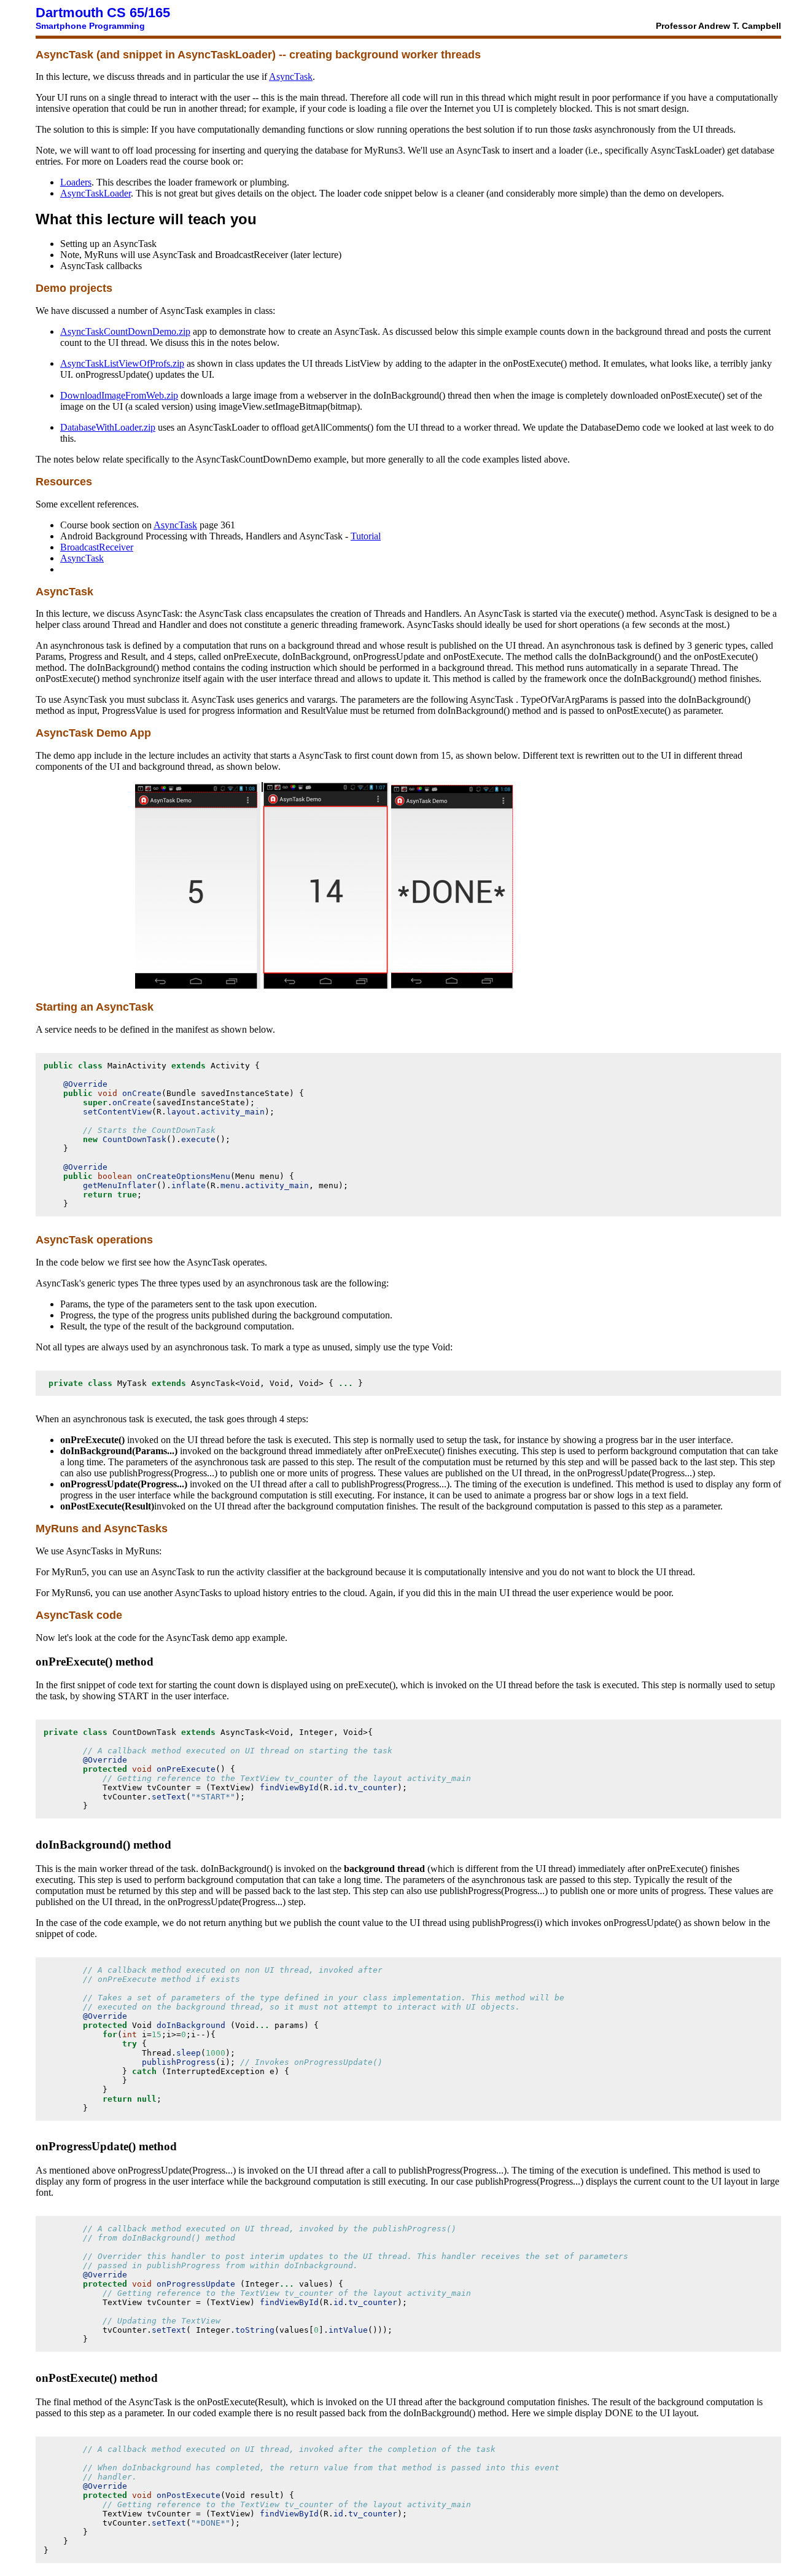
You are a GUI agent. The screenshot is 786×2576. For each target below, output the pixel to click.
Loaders (76, 182)
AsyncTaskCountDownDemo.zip (125, 331)
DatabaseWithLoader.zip (108, 427)
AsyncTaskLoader (95, 193)
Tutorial (366, 536)
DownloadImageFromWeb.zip (119, 395)
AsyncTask (291, 76)
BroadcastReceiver (97, 547)
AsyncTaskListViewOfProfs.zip (122, 363)
